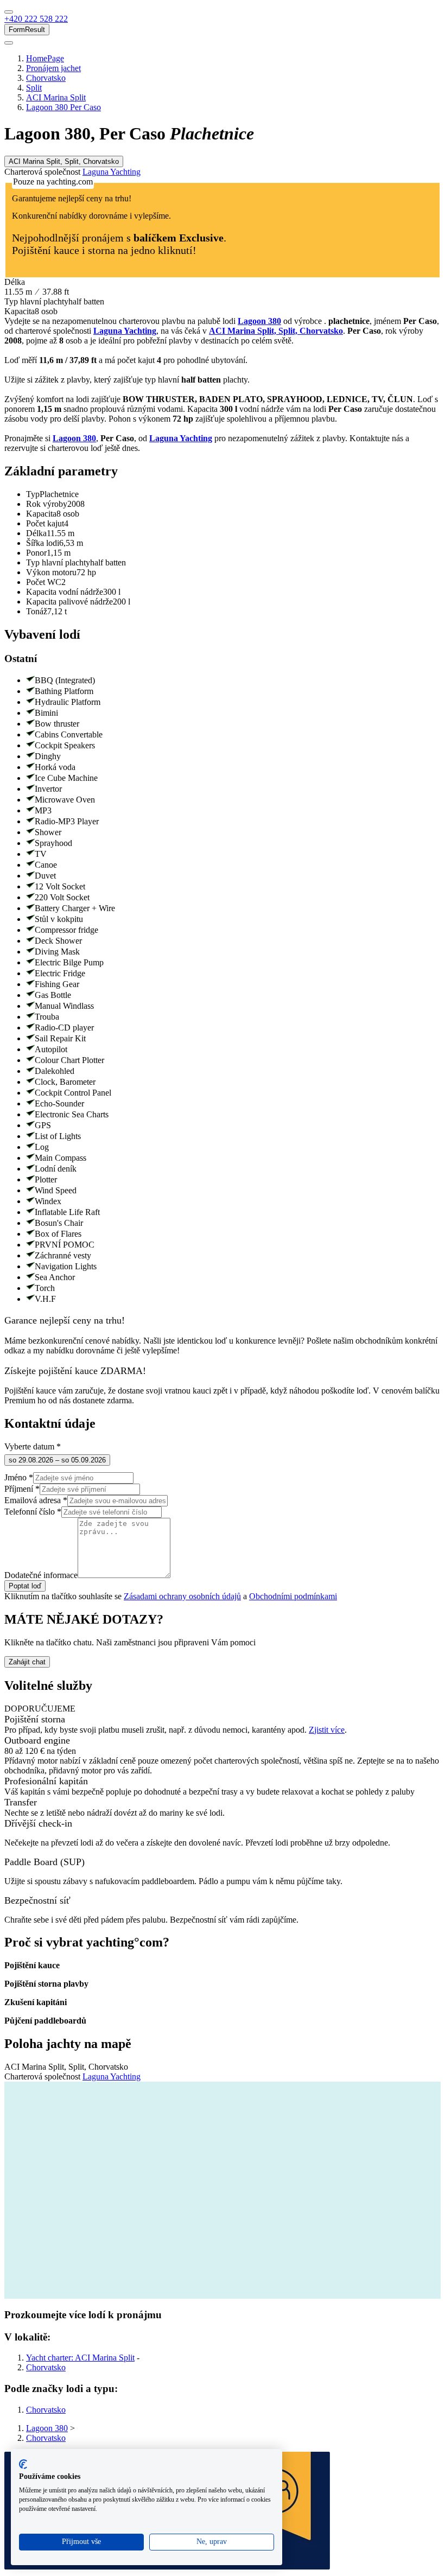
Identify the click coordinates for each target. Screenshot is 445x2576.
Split (34, 88)
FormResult (27, 30)
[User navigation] (9, 43)
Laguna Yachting (112, 172)
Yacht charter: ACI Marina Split (80, 2358)
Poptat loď (25, 1586)
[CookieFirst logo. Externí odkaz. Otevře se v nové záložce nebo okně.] (23, 2464)
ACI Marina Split (56, 97)
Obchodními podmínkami (293, 1596)
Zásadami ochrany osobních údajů (182, 1596)
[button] (36, 19)
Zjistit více (327, 1730)
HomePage (45, 58)
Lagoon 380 (259, 321)
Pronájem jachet (53, 68)
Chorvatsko (46, 78)
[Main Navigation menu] (9, 12)
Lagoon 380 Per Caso (63, 107)
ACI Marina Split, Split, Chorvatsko (276, 331)
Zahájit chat (27, 1662)
